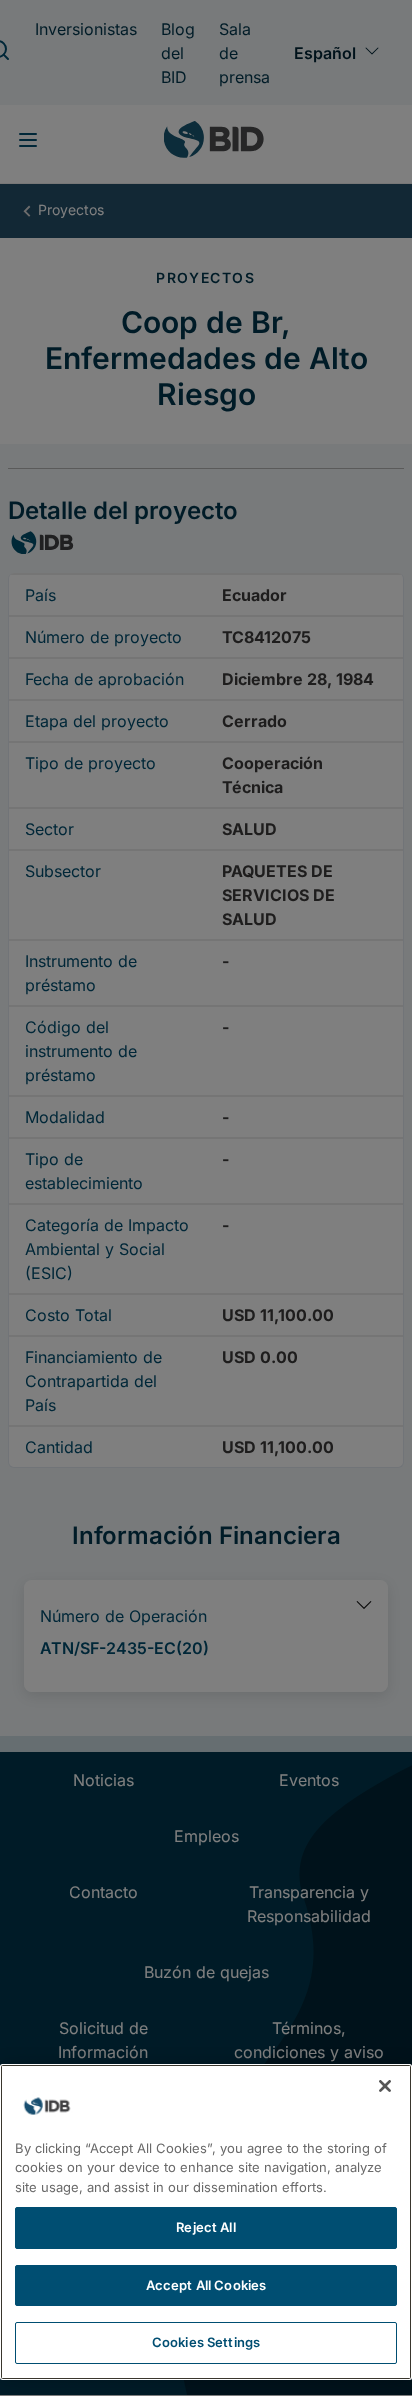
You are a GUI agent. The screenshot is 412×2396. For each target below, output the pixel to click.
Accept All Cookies (206, 2285)
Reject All (205, 2227)
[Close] (385, 2086)
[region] (206, 2222)
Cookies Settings (206, 2342)
